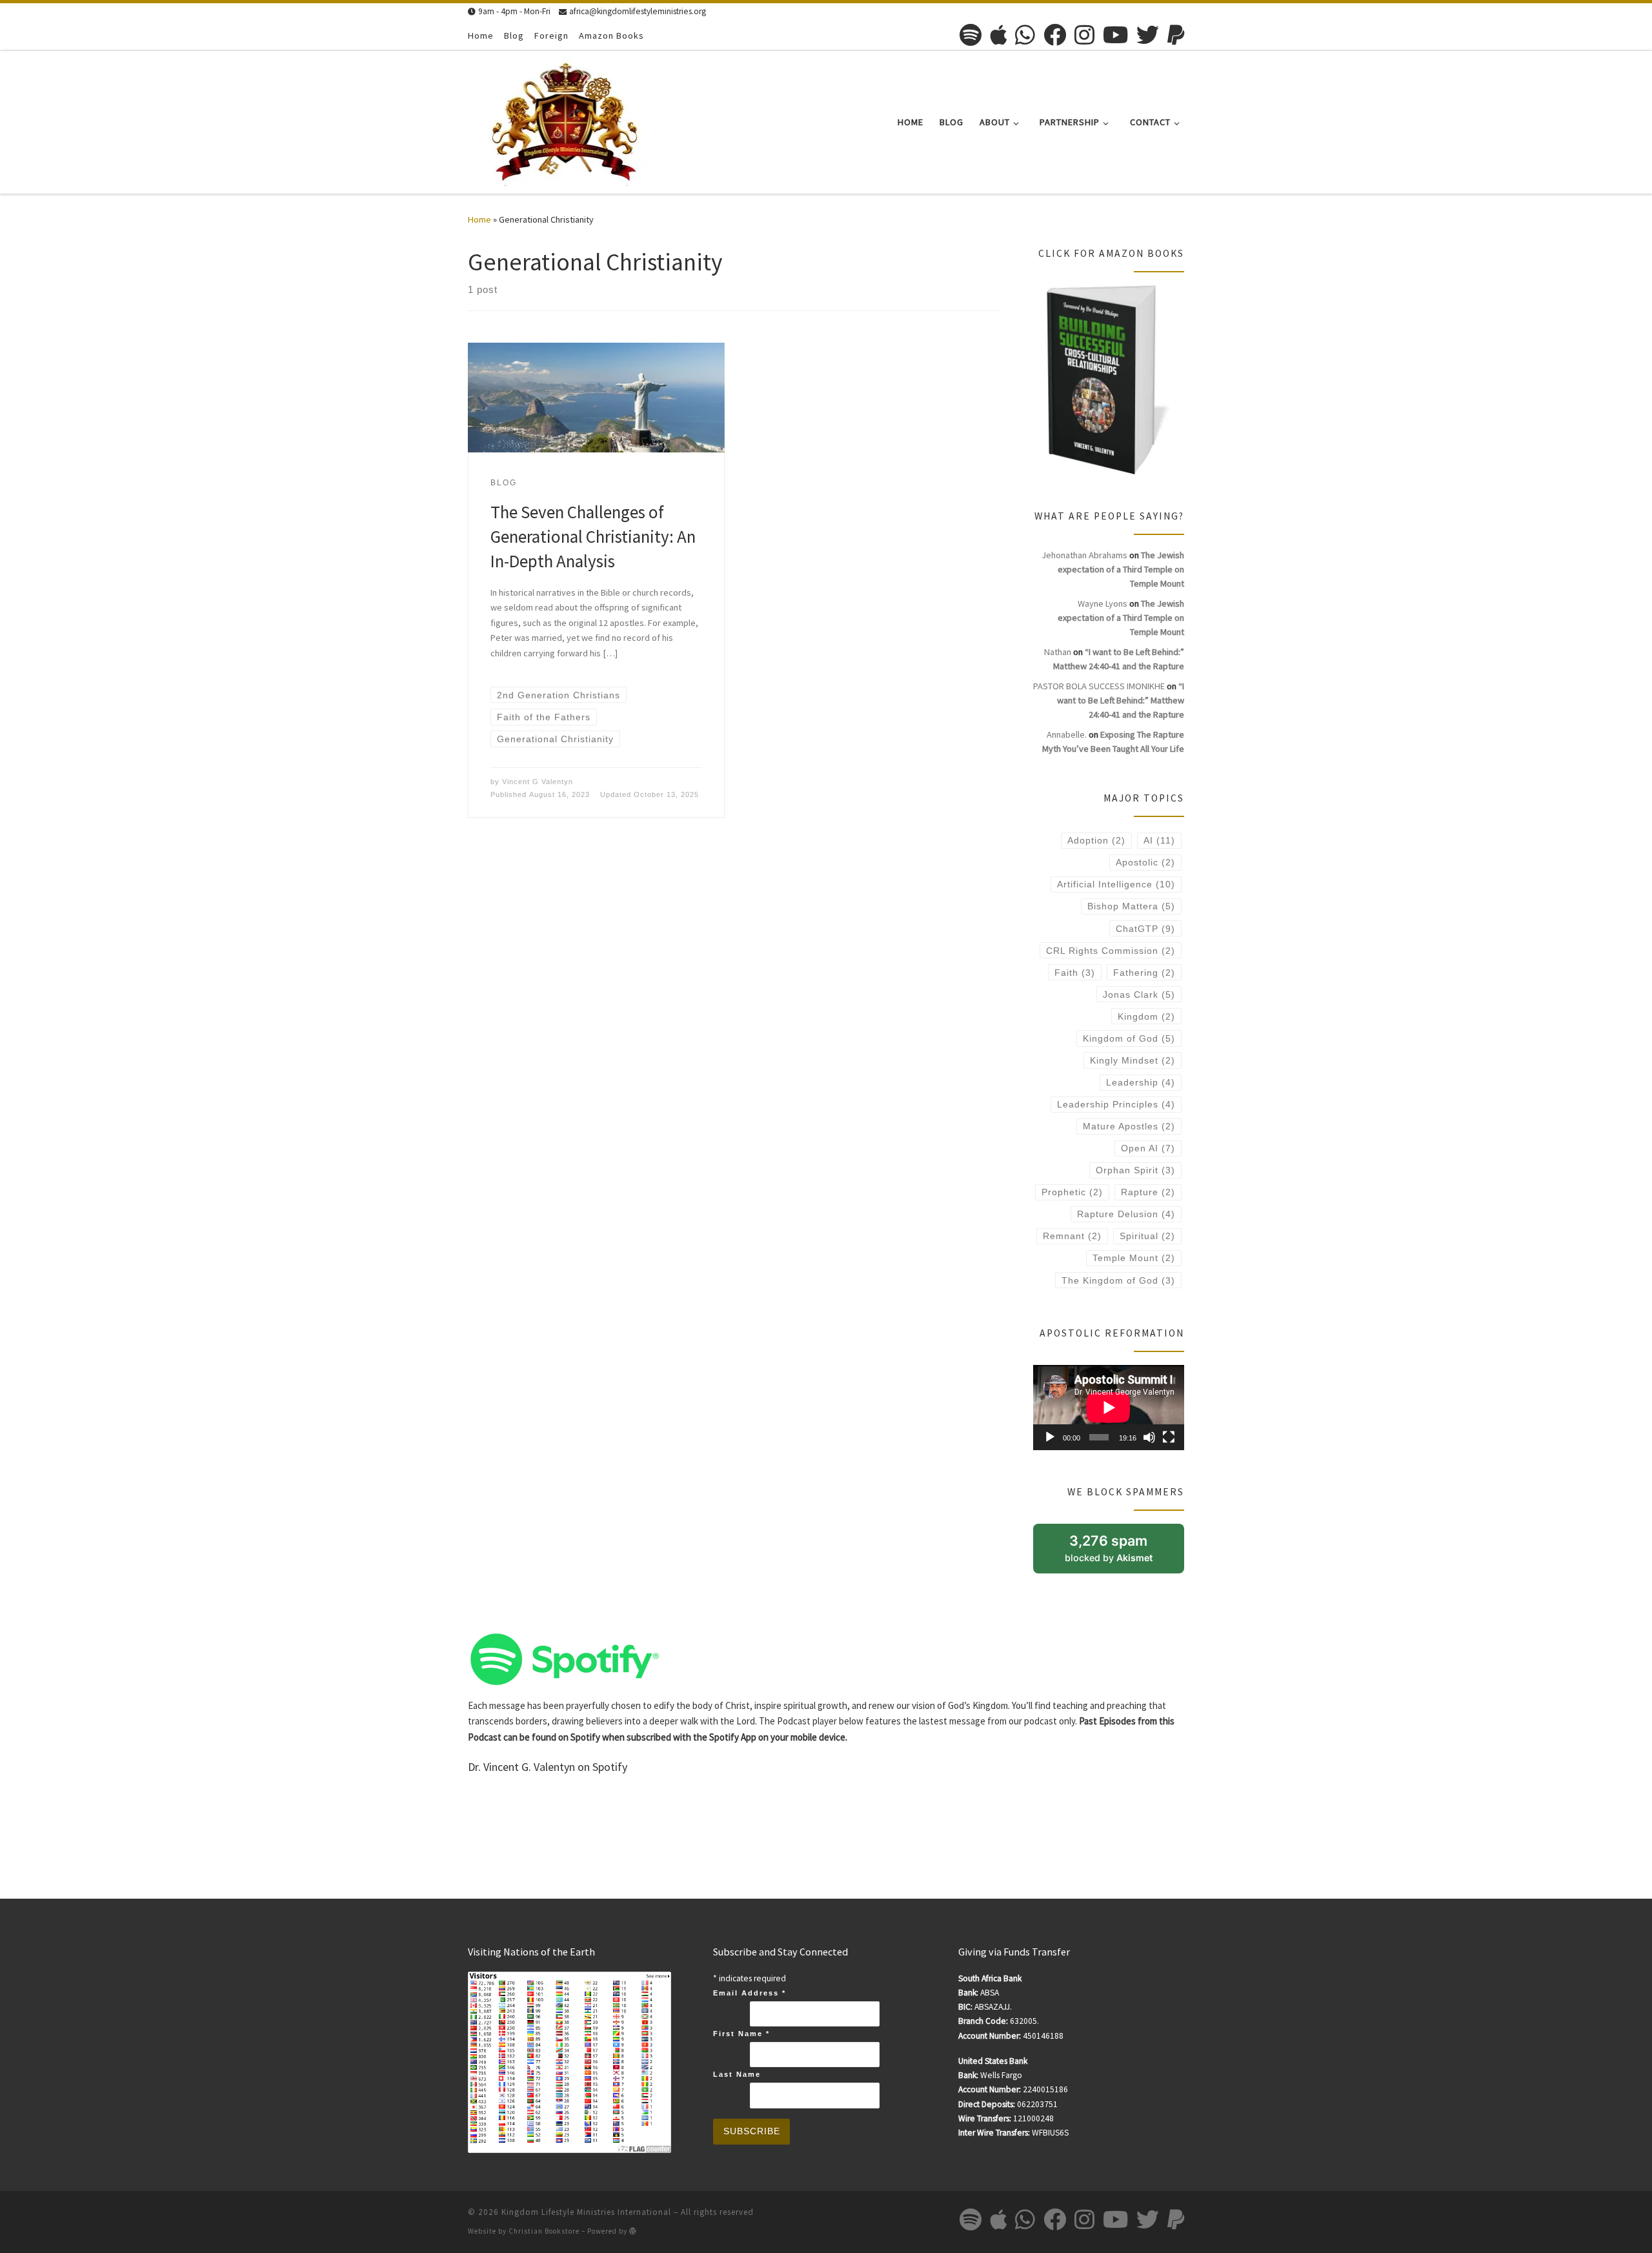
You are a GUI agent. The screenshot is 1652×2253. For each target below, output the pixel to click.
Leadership (1141, 1082)
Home (479, 219)
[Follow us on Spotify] (971, 35)
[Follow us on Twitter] (1148, 35)
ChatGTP (1145, 929)
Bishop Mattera (1131, 906)
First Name (741, 2034)
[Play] (1050, 1437)
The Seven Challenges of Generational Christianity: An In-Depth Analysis (593, 536)
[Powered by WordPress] (633, 2231)
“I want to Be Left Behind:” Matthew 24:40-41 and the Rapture (1121, 700)
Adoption (1096, 840)
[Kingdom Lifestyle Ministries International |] (565, 120)
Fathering (1144, 973)
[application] (1109, 1408)
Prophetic (1072, 1192)
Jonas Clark (1139, 995)
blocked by (1124, 1553)
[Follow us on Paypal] (1176, 35)
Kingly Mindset (1133, 1060)
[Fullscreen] (1169, 1437)
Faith (1075, 973)
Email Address (750, 1993)
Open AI (1148, 1148)
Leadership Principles (1116, 1104)
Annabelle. (1067, 734)
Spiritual (1147, 1236)
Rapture (1148, 1192)
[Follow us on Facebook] (1055, 35)
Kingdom (1146, 1016)
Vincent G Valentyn (538, 782)
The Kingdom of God (1118, 1280)
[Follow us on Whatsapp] (1025, 35)
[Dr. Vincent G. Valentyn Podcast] (565, 1658)
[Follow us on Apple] (998, 35)
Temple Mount (1134, 1258)
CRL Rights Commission (1111, 951)
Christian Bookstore (544, 2231)
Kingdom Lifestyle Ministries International (586, 2212)
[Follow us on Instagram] (1084, 35)
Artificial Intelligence (1116, 884)
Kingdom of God (1129, 1038)
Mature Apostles (1129, 1126)
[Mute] (1149, 1437)
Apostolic (1145, 862)
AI (1159, 840)
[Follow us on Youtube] (1115, 35)
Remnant (1072, 1236)
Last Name (737, 2074)
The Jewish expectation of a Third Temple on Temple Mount (1121, 569)
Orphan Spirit (1135, 1170)
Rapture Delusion (1126, 1214)
